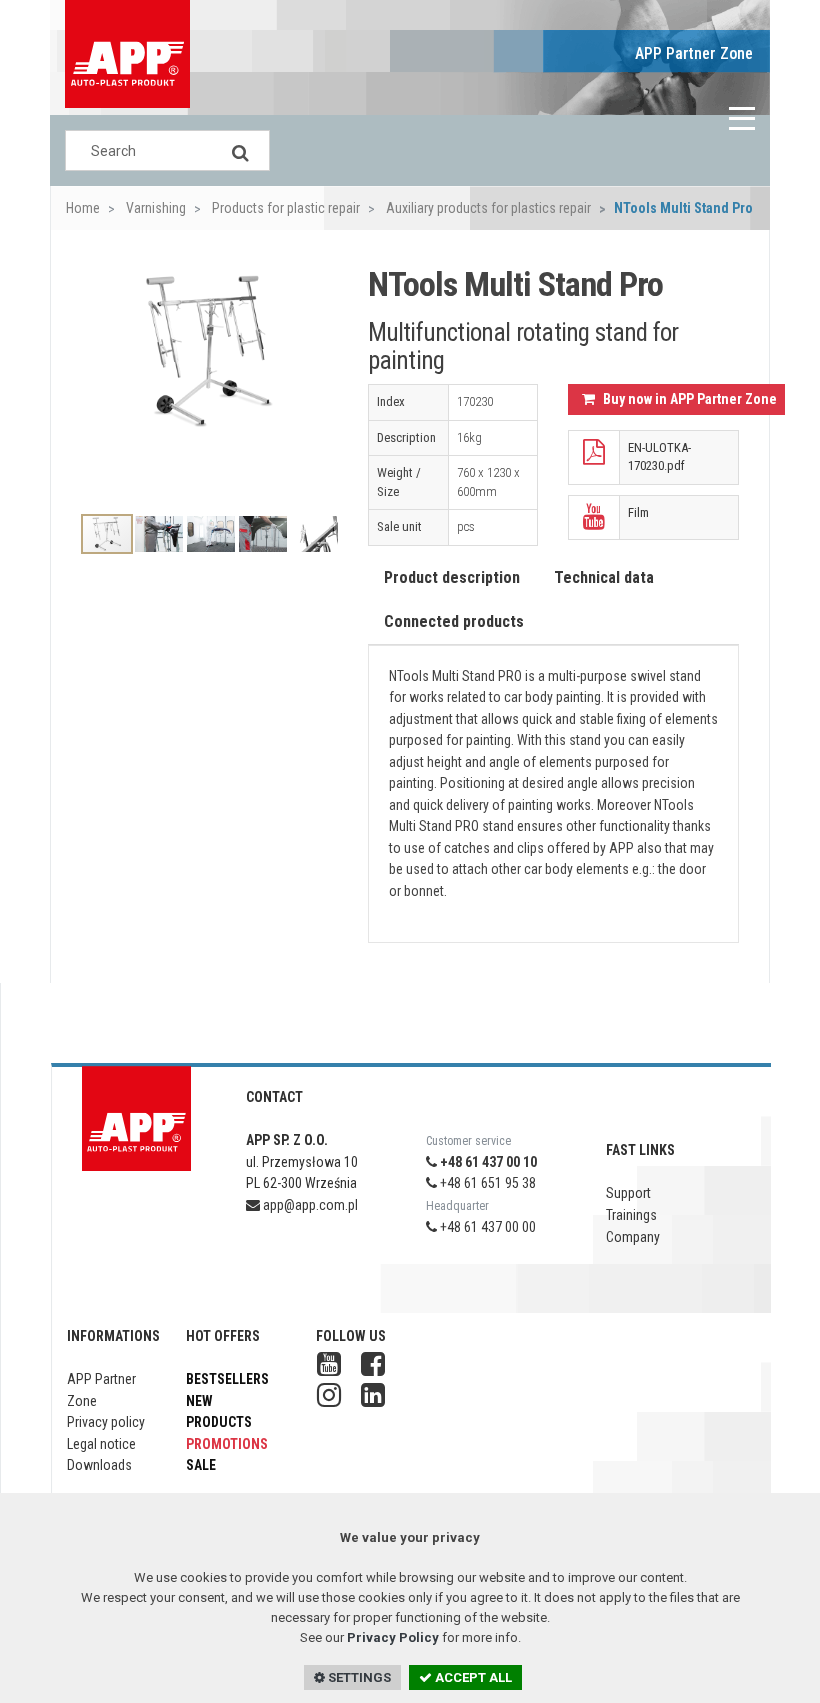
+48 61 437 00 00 (486, 1227)
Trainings (631, 1215)
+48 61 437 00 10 (487, 1162)
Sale (201, 1465)
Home (83, 208)
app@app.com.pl (309, 1205)
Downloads (99, 1465)
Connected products (454, 621)
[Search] (240, 150)
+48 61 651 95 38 (486, 1183)
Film (638, 512)
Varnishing (154, 208)
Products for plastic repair (284, 208)
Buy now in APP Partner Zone (688, 399)
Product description (452, 577)
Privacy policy (106, 1422)
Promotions (227, 1444)
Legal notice (101, 1444)
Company (633, 1237)
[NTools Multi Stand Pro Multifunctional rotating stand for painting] (209, 351)
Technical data (604, 577)
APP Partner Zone (694, 53)
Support (628, 1193)
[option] (209, 377)
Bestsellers (227, 1379)
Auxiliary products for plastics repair (487, 208)
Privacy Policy (393, 1637)
